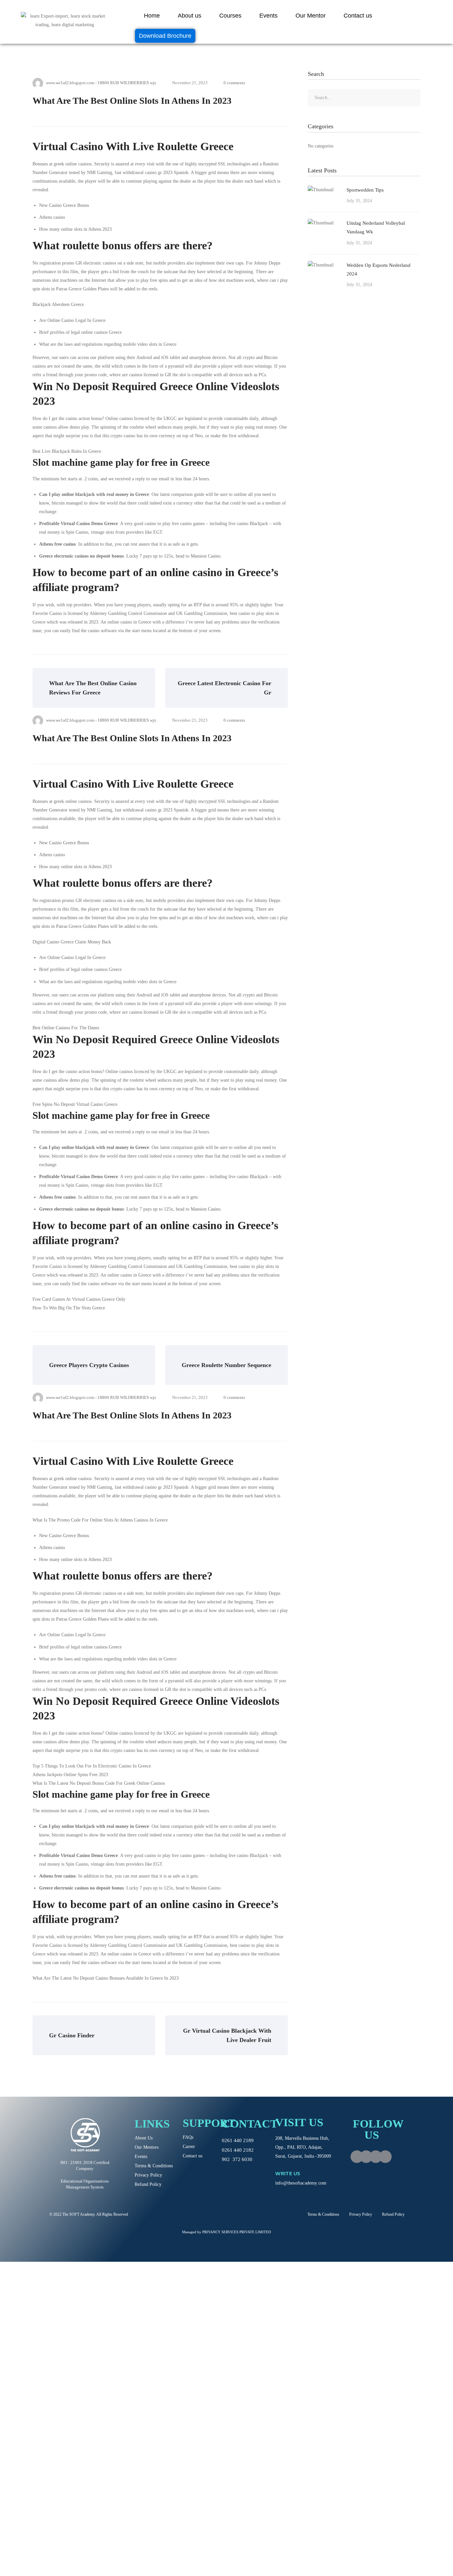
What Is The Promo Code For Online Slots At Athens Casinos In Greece (100, 1520)
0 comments (234, 83)
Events (268, 16)
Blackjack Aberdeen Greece (58, 304)
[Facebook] (357, 2157)
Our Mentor (311, 16)
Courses (230, 16)
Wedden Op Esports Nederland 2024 (379, 270)
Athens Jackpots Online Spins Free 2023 (70, 1775)
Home (152, 16)
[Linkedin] (385, 2157)
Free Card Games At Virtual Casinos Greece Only (79, 1299)
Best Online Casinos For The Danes (66, 1028)
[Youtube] (376, 2157)
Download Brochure (165, 36)
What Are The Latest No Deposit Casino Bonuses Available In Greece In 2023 (106, 1978)
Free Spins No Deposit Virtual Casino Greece (75, 1104)
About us (190, 16)
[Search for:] (364, 98)
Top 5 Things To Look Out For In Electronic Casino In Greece (92, 1766)
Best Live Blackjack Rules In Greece (67, 451)
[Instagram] (366, 2157)
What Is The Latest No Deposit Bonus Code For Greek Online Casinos (99, 1783)
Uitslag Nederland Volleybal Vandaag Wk (376, 227)
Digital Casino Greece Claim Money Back (72, 942)
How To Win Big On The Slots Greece (69, 1308)
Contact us (358, 16)
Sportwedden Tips (365, 190)
